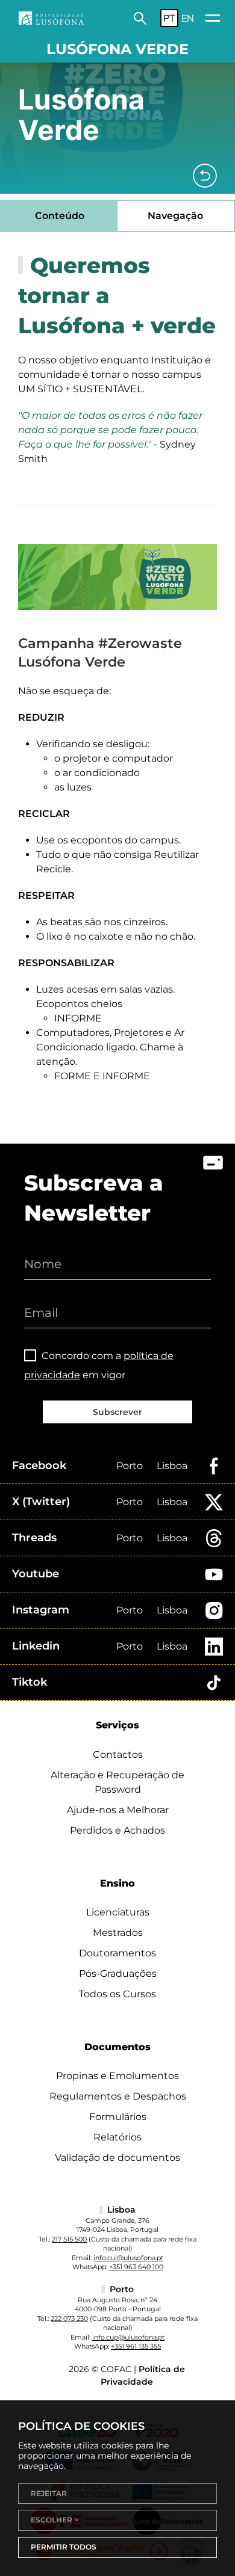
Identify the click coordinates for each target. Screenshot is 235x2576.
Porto (130, 1466)
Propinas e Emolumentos (117, 2076)
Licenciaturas (118, 1912)
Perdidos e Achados (117, 1830)
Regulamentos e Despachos (118, 2096)
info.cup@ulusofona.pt (128, 2337)
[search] (140, 18)
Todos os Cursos (117, 1994)
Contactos (118, 1755)
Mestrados (118, 1933)
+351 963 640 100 (136, 2267)
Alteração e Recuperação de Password (117, 1782)
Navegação (175, 216)
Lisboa (172, 1466)
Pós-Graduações (118, 1974)
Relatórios (117, 2137)
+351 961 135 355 (136, 2346)
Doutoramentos (117, 1953)
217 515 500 (69, 2239)
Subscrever (117, 1412)
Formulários (118, 2117)
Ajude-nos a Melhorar (118, 1810)
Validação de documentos (117, 2158)
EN (188, 18)
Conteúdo (60, 216)
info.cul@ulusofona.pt (128, 2258)
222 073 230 (69, 2319)
